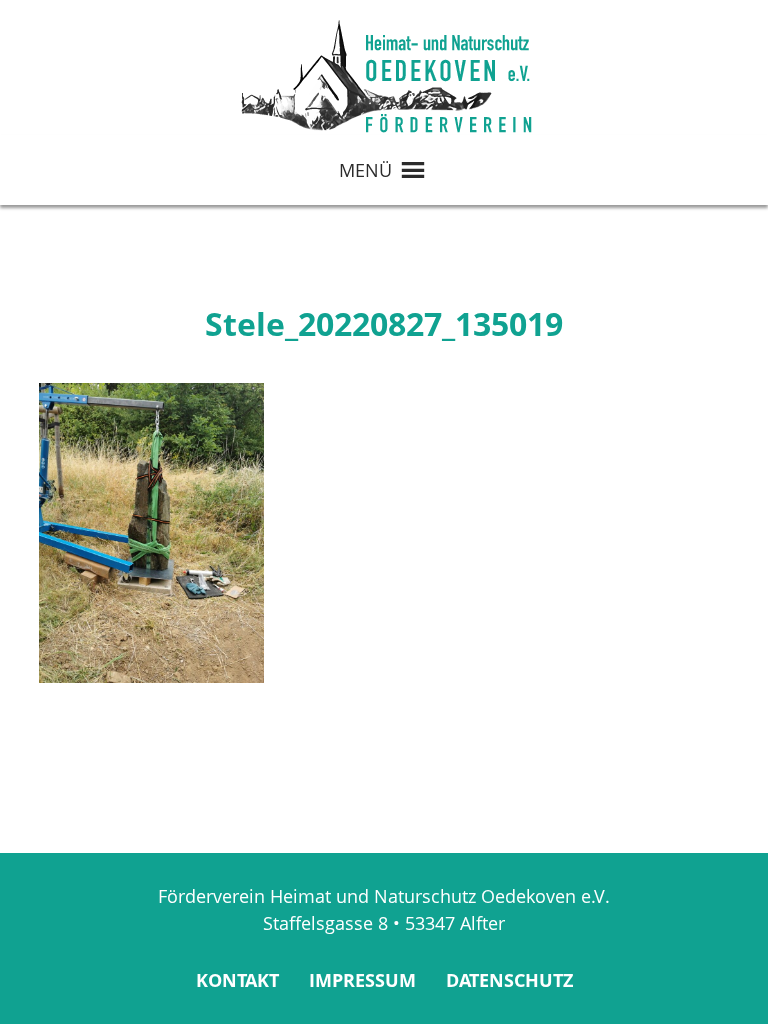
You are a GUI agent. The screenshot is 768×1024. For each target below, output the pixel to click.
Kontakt (237, 980)
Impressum (362, 980)
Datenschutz (509, 980)
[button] (365, 170)
